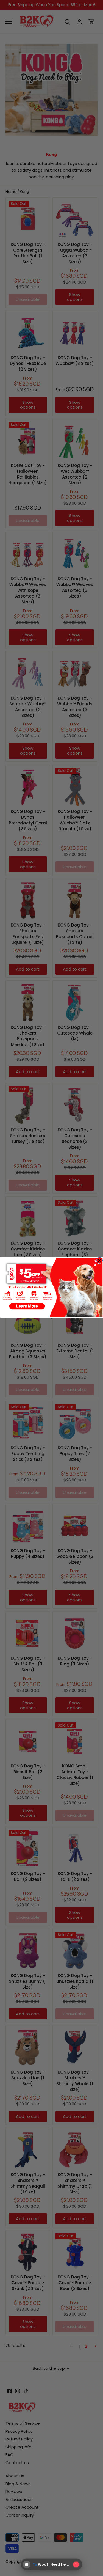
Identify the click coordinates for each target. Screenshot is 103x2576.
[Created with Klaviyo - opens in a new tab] (52, 1318)
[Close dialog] (100, 1260)
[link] (51, 1287)
